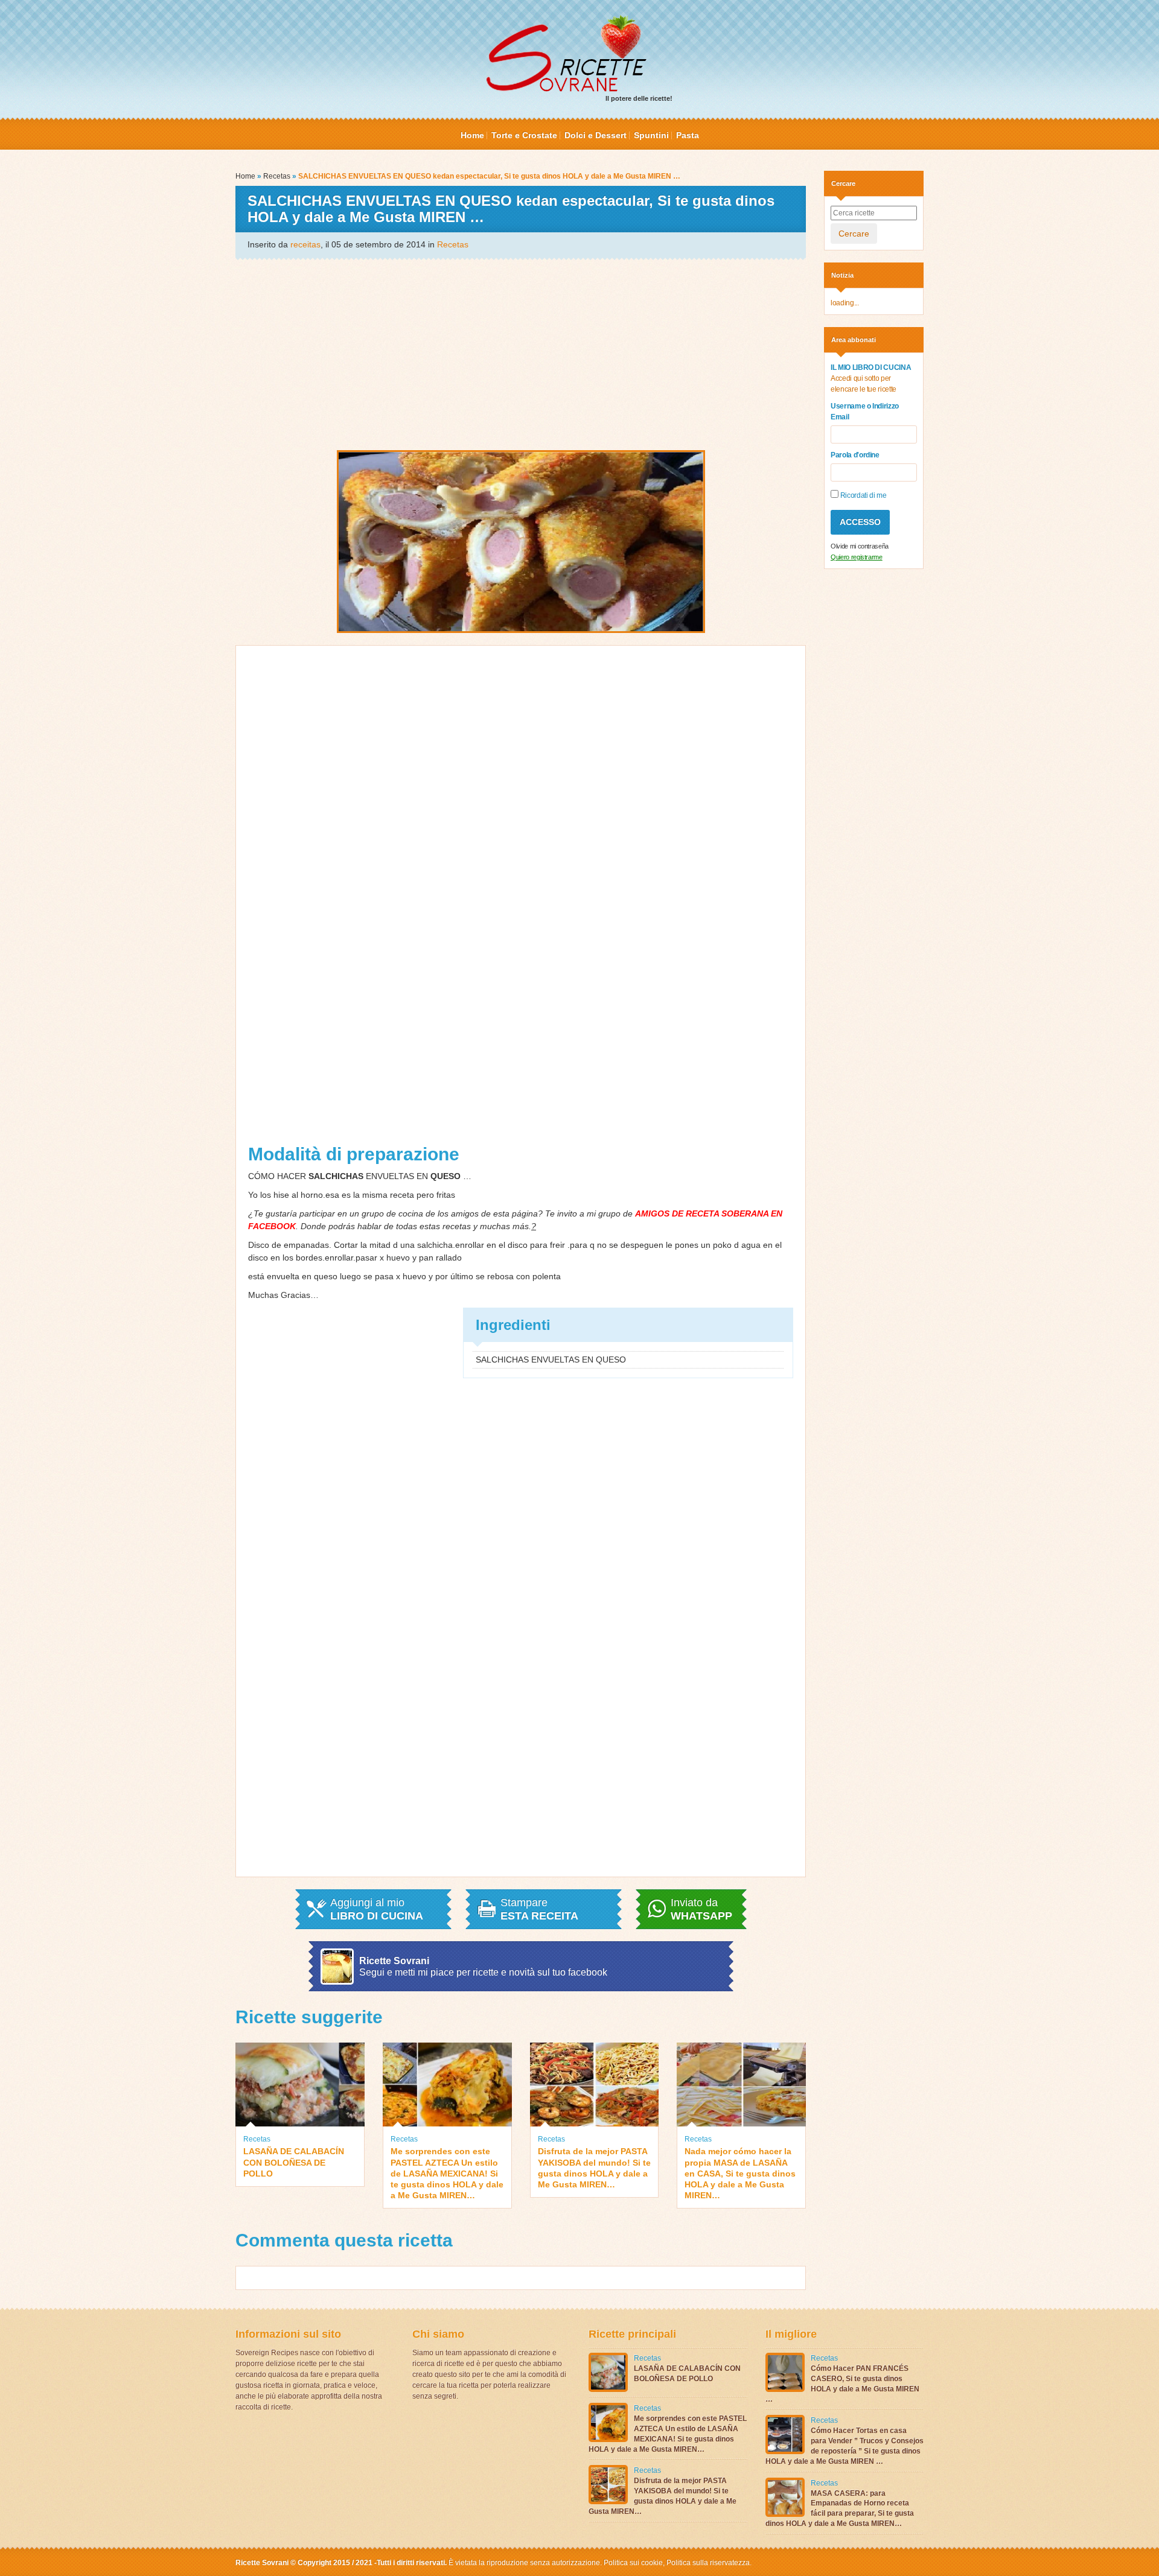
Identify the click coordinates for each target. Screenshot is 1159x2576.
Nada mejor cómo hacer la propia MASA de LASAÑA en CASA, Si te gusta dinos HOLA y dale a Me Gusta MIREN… (740, 2173)
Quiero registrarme (857, 557)
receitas (305, 244)
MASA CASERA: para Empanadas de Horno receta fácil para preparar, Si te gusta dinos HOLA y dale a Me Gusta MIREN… (840, 2508)
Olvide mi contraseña (860, 546)
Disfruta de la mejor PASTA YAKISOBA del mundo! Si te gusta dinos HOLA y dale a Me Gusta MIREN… (594, 2168)
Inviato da (701, 1909)
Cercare (854, 234)
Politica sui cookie (633, 2563)
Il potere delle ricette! (639, 98)
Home (472, 135)
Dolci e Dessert (595, 135)
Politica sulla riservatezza (707, 2563)
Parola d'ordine (855, 455)
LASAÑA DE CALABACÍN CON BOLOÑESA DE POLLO (294, 2162)
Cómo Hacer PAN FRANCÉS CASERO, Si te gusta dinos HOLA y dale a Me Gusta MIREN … (842, 2384)
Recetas (277, 176)
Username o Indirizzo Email (865, 412)
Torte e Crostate (524, 135)
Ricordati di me (862, 495)
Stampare (539, 1909)
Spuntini (651, 135)
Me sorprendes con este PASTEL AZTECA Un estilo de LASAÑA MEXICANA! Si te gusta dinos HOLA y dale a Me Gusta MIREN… (447, 2173)
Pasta (688, 135)
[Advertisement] (521, 354)
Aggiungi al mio (377, 1909)
